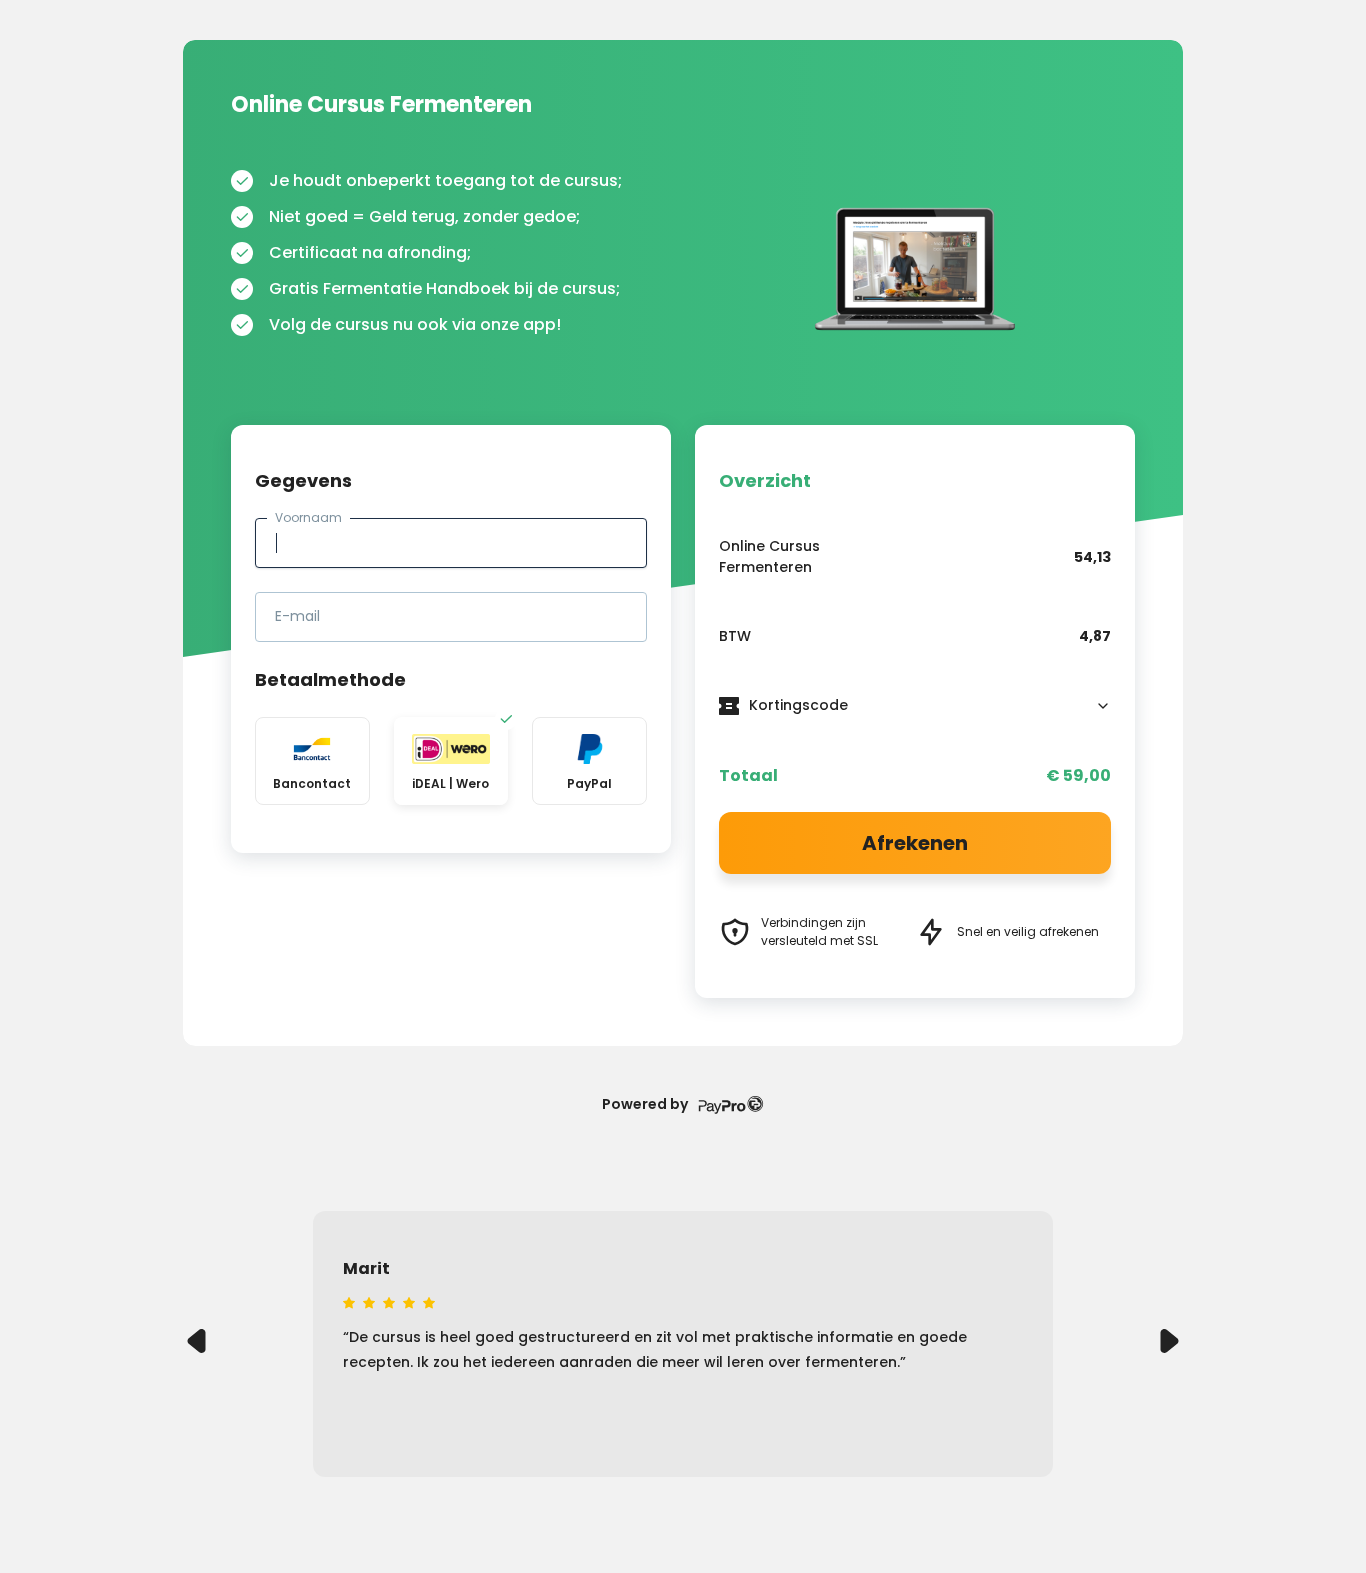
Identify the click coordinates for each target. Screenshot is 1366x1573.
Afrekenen (915, 843)
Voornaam (308, 517)
